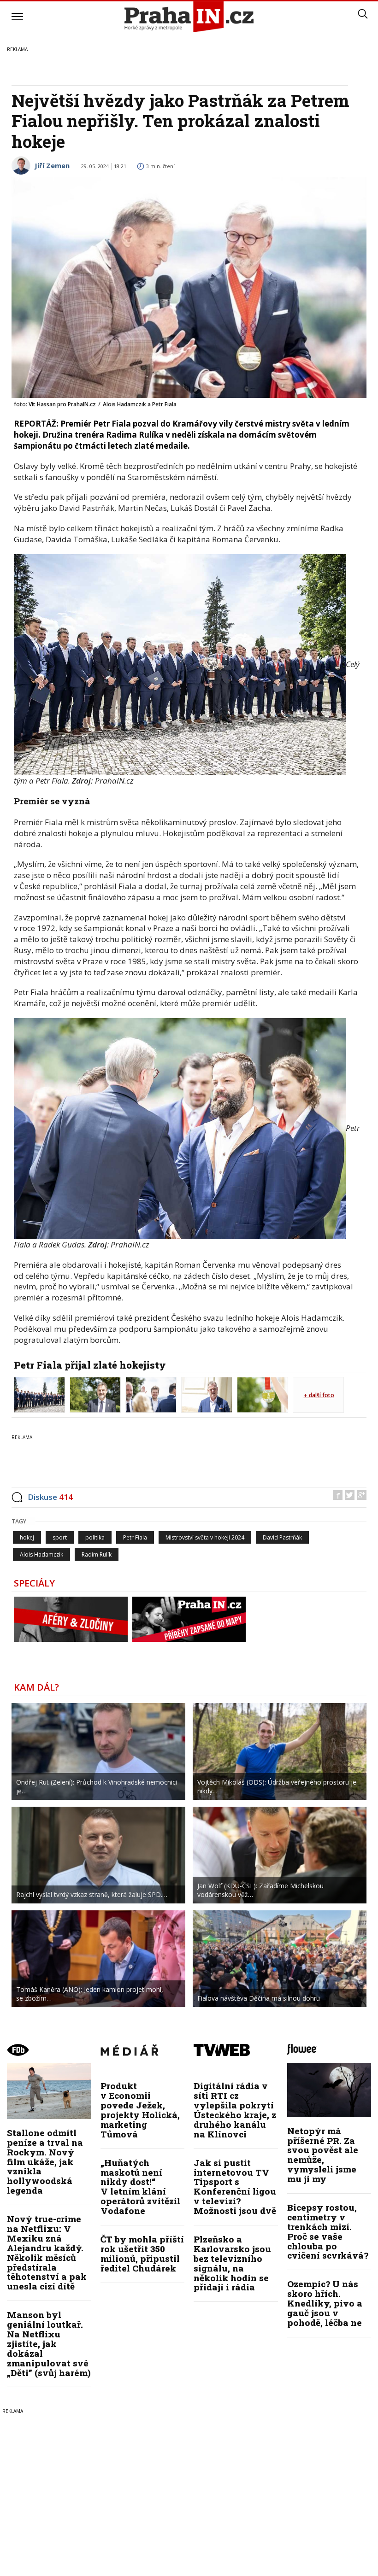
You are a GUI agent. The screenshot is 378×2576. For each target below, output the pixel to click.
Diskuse (50, 1497)
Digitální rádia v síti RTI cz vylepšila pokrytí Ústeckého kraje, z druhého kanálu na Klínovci (235, 2110)
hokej (27, 1537)
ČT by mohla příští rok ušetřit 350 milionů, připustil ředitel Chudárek (142, 2254)
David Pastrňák (282, 1537)
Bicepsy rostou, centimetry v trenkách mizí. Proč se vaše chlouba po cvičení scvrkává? (328, 2231)
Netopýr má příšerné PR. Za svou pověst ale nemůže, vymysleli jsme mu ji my (323, 2155)
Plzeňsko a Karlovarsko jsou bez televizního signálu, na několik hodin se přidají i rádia (232, 2263)
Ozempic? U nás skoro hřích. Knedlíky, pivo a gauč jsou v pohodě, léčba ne (325, 2303)
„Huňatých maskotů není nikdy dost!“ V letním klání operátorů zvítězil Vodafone (140, 2187)
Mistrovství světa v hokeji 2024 (205, 1537)
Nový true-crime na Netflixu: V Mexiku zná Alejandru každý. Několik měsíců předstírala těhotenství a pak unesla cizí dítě (47, 2252)
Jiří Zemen (52, 165)
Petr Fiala (135, 1537)
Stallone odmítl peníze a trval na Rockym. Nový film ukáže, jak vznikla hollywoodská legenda (45, 2161)
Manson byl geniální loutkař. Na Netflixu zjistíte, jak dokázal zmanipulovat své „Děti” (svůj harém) (49, 2343)
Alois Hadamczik (41, 1554)
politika (95, 1537)
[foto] (39, 1394)
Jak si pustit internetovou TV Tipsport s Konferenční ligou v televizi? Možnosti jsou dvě (235, 2187)
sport (60, 1537)
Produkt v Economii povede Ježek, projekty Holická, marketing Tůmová (140, 2110)
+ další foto (319, 1395)
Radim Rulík (97, 1554)
